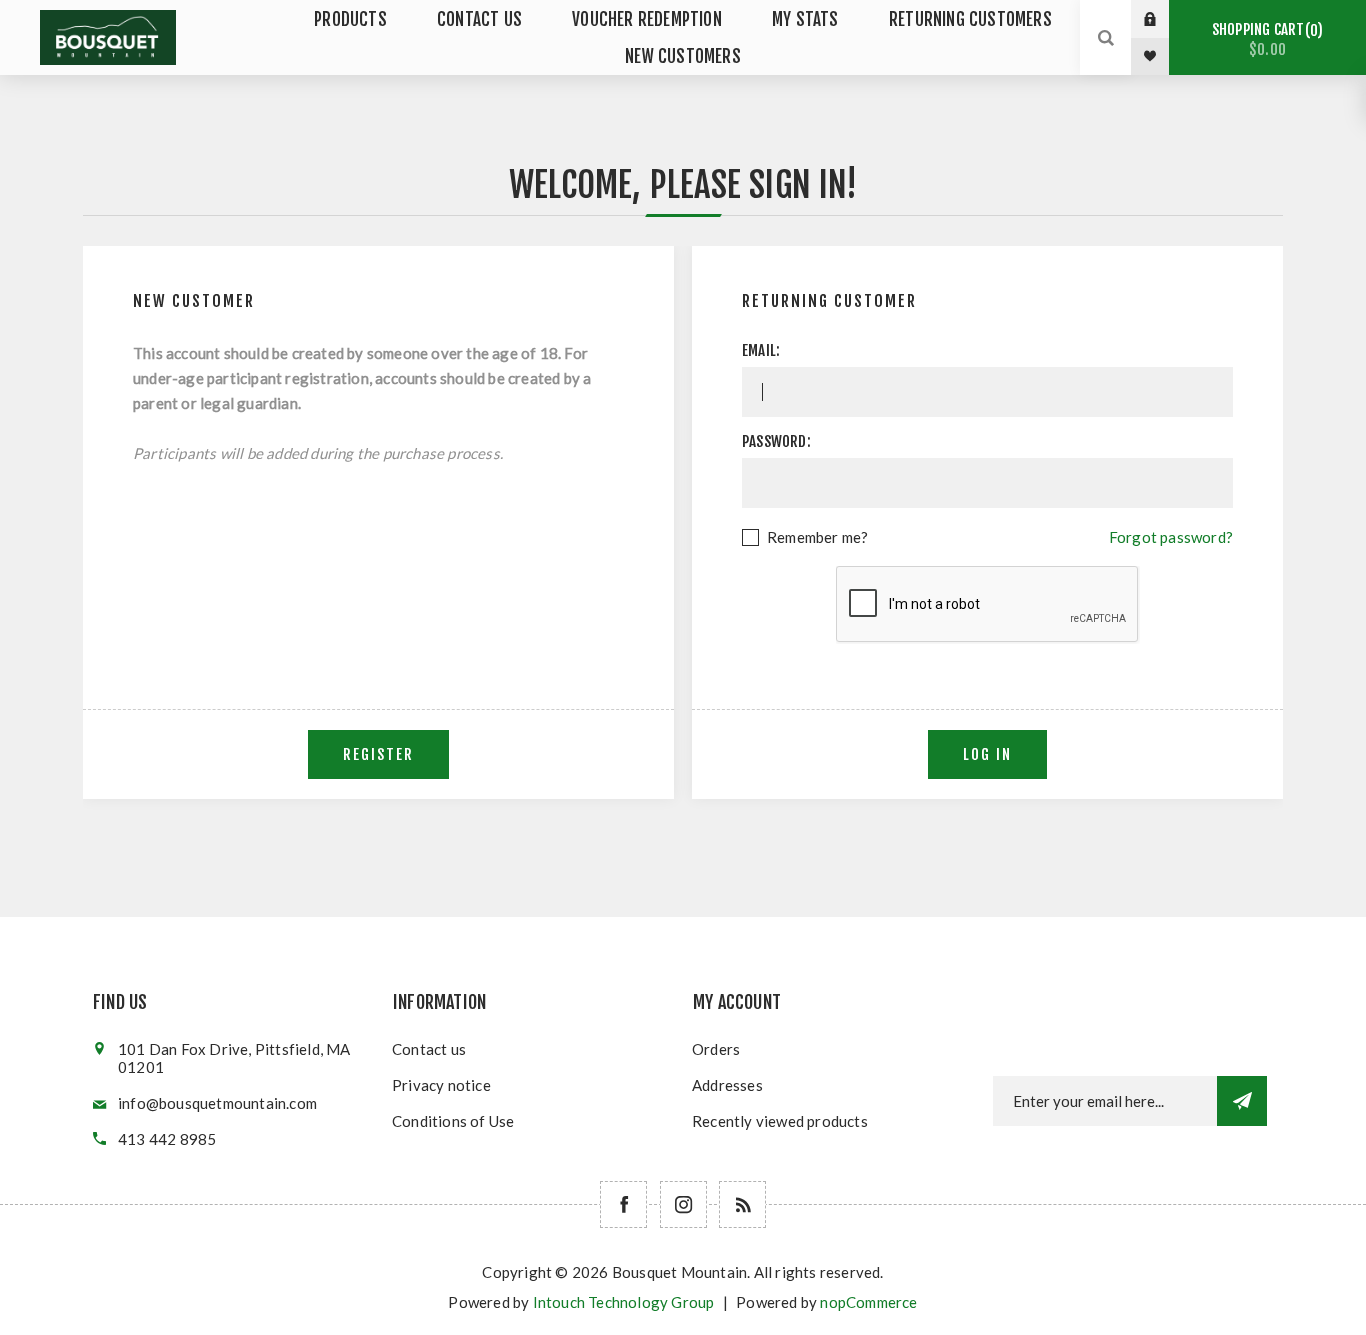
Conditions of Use (453, 1121)
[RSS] (742, 1204)
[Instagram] (683, 1204)
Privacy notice (441, 1085)
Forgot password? (1171, 537)
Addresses (727, 1085)
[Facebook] (623, 1204)
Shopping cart (1264, 39)
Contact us (429, 1049)
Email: (761, 350)
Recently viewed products (780, 1121)
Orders (716, 1049)
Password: (776, 441)
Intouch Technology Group (624, 1302)
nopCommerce (868, 1302)
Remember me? (817, 537)
